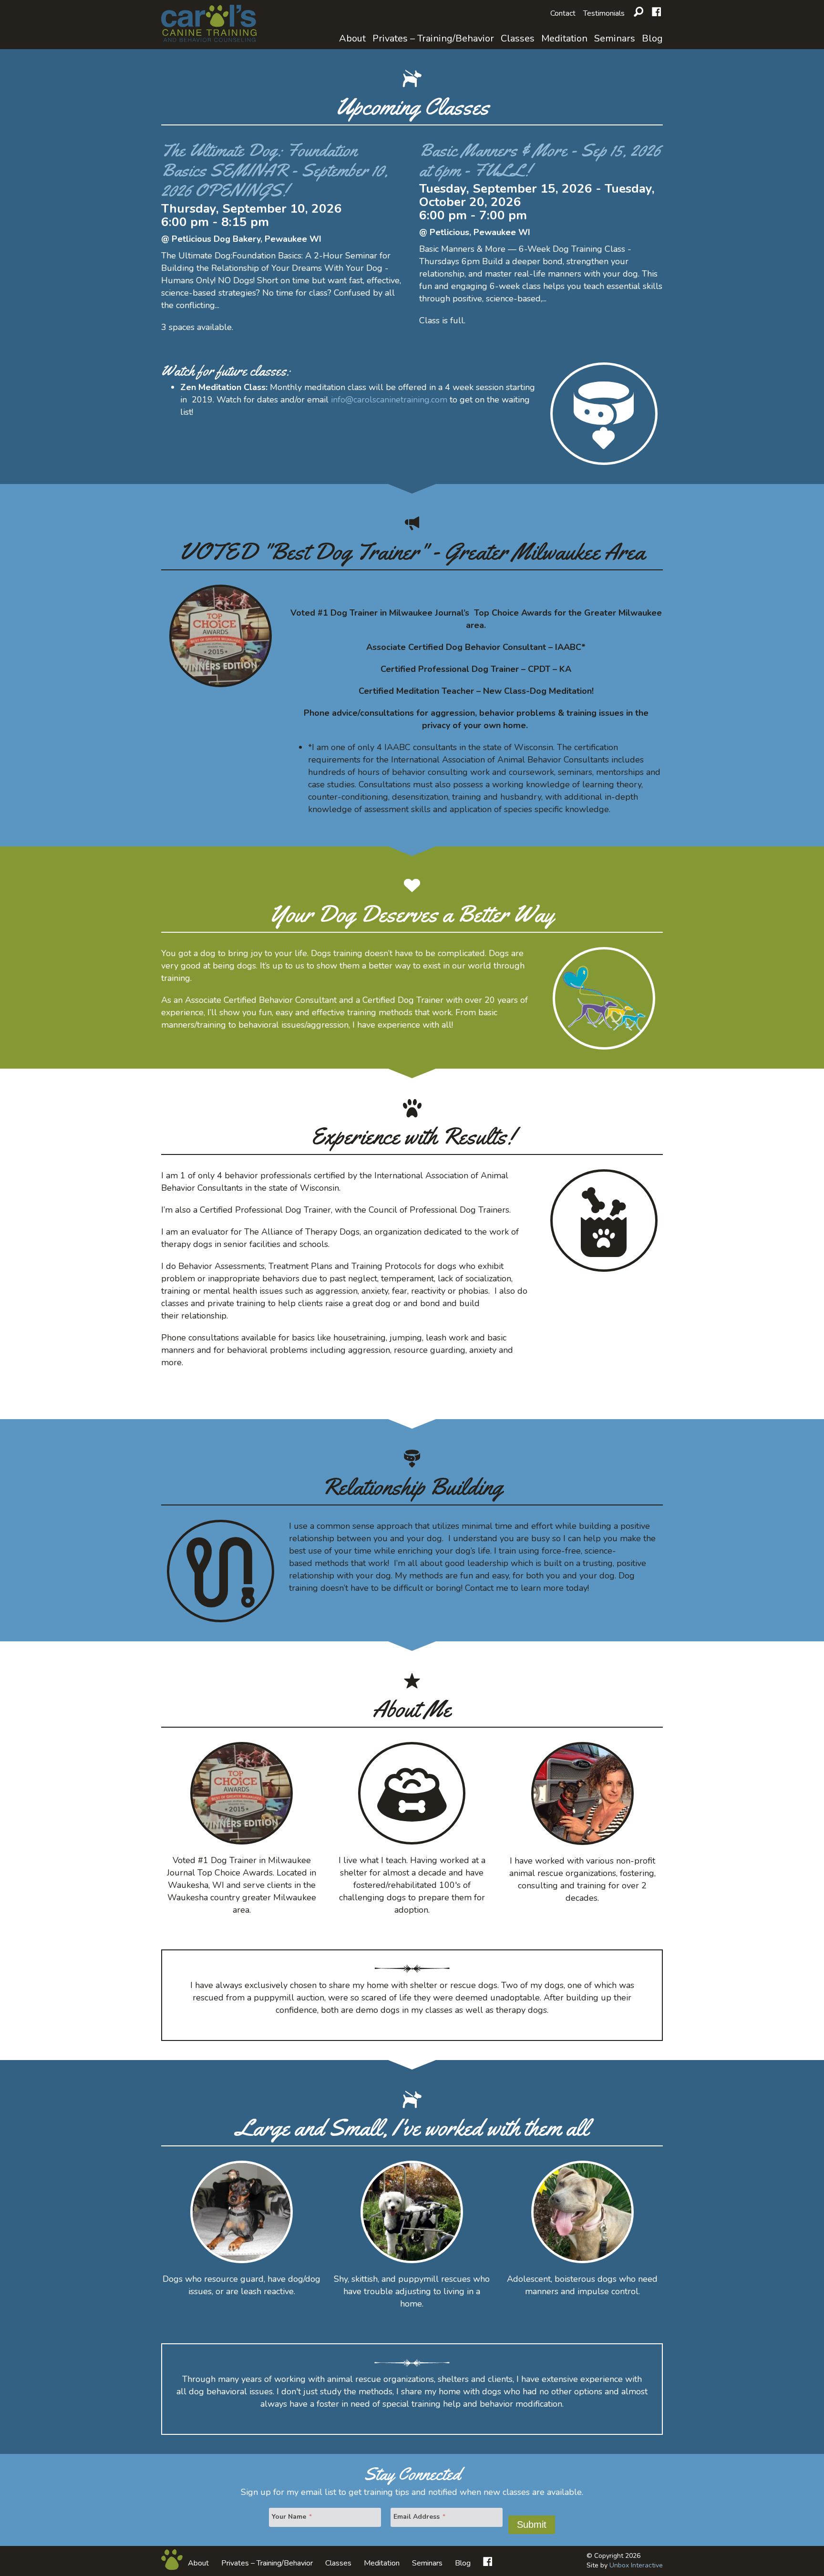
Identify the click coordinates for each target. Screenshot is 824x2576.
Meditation (564, 38)
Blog (652, 38)
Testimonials (604, 13)
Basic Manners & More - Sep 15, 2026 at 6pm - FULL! (540, 160)
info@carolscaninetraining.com (389, 400)
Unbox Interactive (636, 2565)
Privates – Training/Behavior (433, 38)
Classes (518, 38)
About (352, 38)
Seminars (615, 38)
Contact (563, 13)
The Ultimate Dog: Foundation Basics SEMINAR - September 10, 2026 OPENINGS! (275, 170)
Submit (532, 2524)
